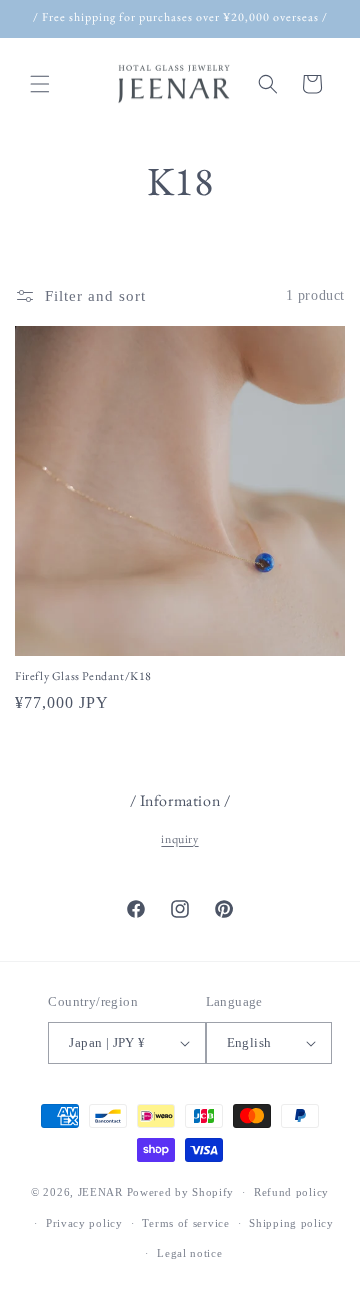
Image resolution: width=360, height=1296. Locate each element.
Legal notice (189, 1253)
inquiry (179, 839)
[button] (40, 84)
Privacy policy (84, 1223)
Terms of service (185, 1223)
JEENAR (100, 1192)
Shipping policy (291, 1223)
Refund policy (291, 1192)
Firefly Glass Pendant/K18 (83, 676)
